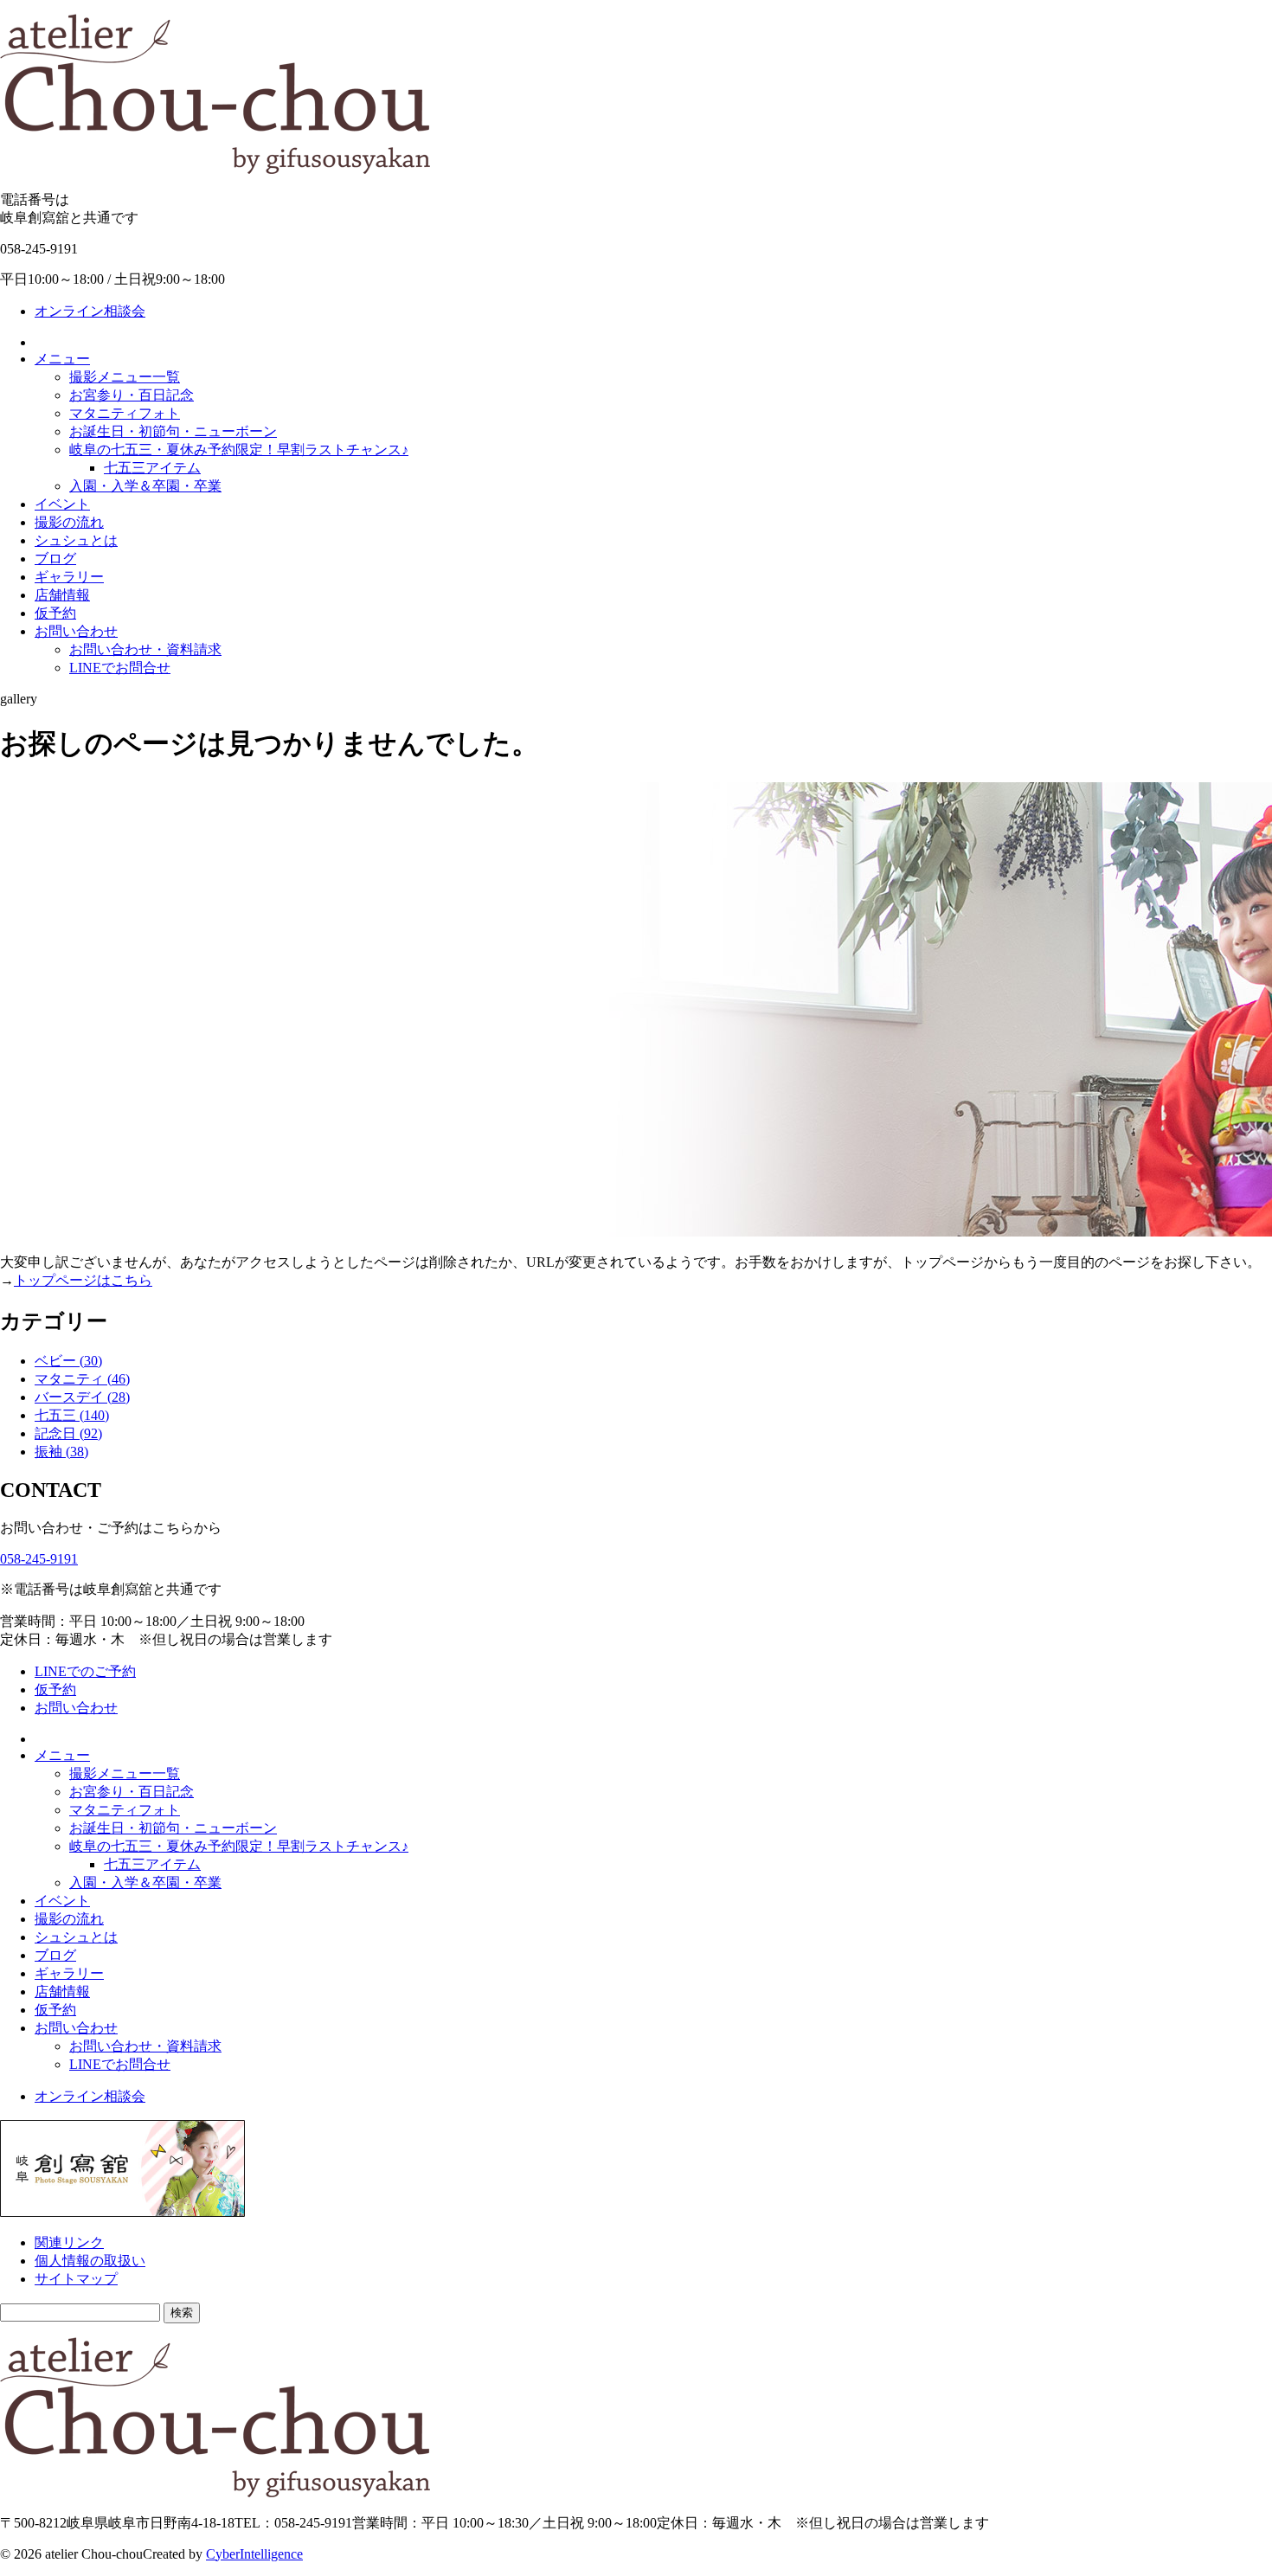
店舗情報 (62, 595)
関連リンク (69, 2242)
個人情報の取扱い (90, 2261)
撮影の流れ (69, 522)
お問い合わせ (76, 631)
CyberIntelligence (254, 2554)
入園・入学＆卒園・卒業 (145, 486)
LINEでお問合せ (120, 668)
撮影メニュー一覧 (125, 377)
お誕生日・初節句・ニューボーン (173, 431)
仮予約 (55, 613)
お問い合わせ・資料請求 (145, 649)
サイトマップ (76, 2279)
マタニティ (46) (82, 1379)
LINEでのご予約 (85, 1671)
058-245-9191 (39, 1559)
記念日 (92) (68, 1433)
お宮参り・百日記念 (132, 395)
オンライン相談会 (90, 311)
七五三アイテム (152, 468)
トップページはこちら (83, 1280)
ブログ (55, 559)
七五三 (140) (72, 1415)
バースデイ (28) (82, 1397)
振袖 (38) (61, 1452)
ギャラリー (69, 577)
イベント (62, 504)
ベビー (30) (68, 1361)
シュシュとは (76, 540)
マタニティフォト (125, 413)
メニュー (62, 359)
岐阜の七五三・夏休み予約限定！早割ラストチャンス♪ (239, 450)
